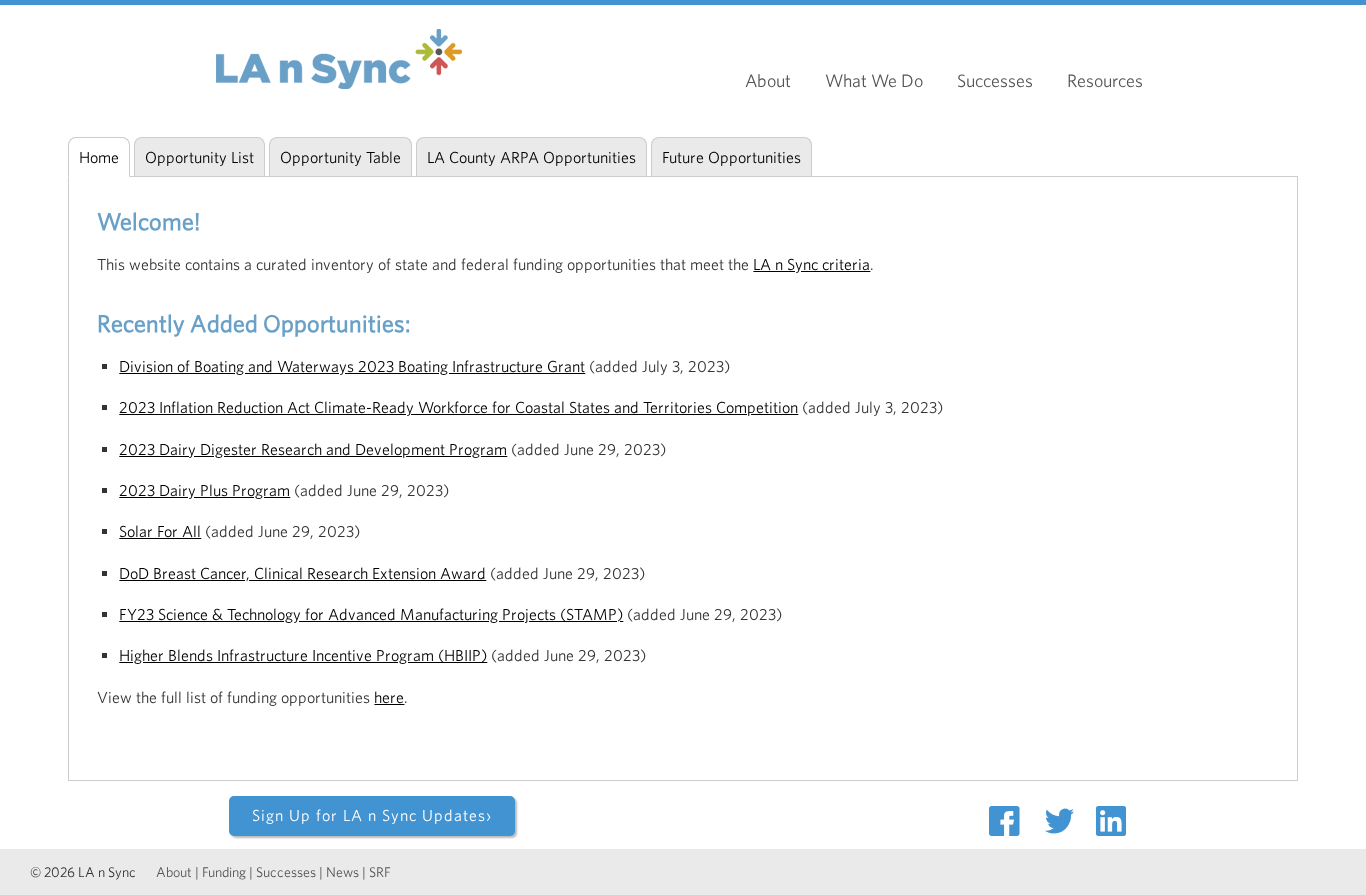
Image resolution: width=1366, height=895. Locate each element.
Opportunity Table (340, 157)
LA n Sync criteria (811, 264)
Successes (995, 80)
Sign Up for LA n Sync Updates (372, 815)
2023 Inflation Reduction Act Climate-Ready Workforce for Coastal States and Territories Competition (458, 407)
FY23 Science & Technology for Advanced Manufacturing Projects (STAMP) (371, 614)
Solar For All (160, 531)
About (768, 80)
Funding (224, 872)
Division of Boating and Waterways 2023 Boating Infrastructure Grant (352, 366)
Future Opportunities (731, 157)
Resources (1105, 80)
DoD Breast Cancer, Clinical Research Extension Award (302, 573)
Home (99, 157)
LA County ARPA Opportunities (531, 157)
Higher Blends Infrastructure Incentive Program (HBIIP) (303, 655)
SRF (380, 872)
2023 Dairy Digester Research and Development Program (313, 449)
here (389, 697)
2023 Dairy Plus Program (204, 490)
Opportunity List (199, 157)
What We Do (874, 80)
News (342, 872)
